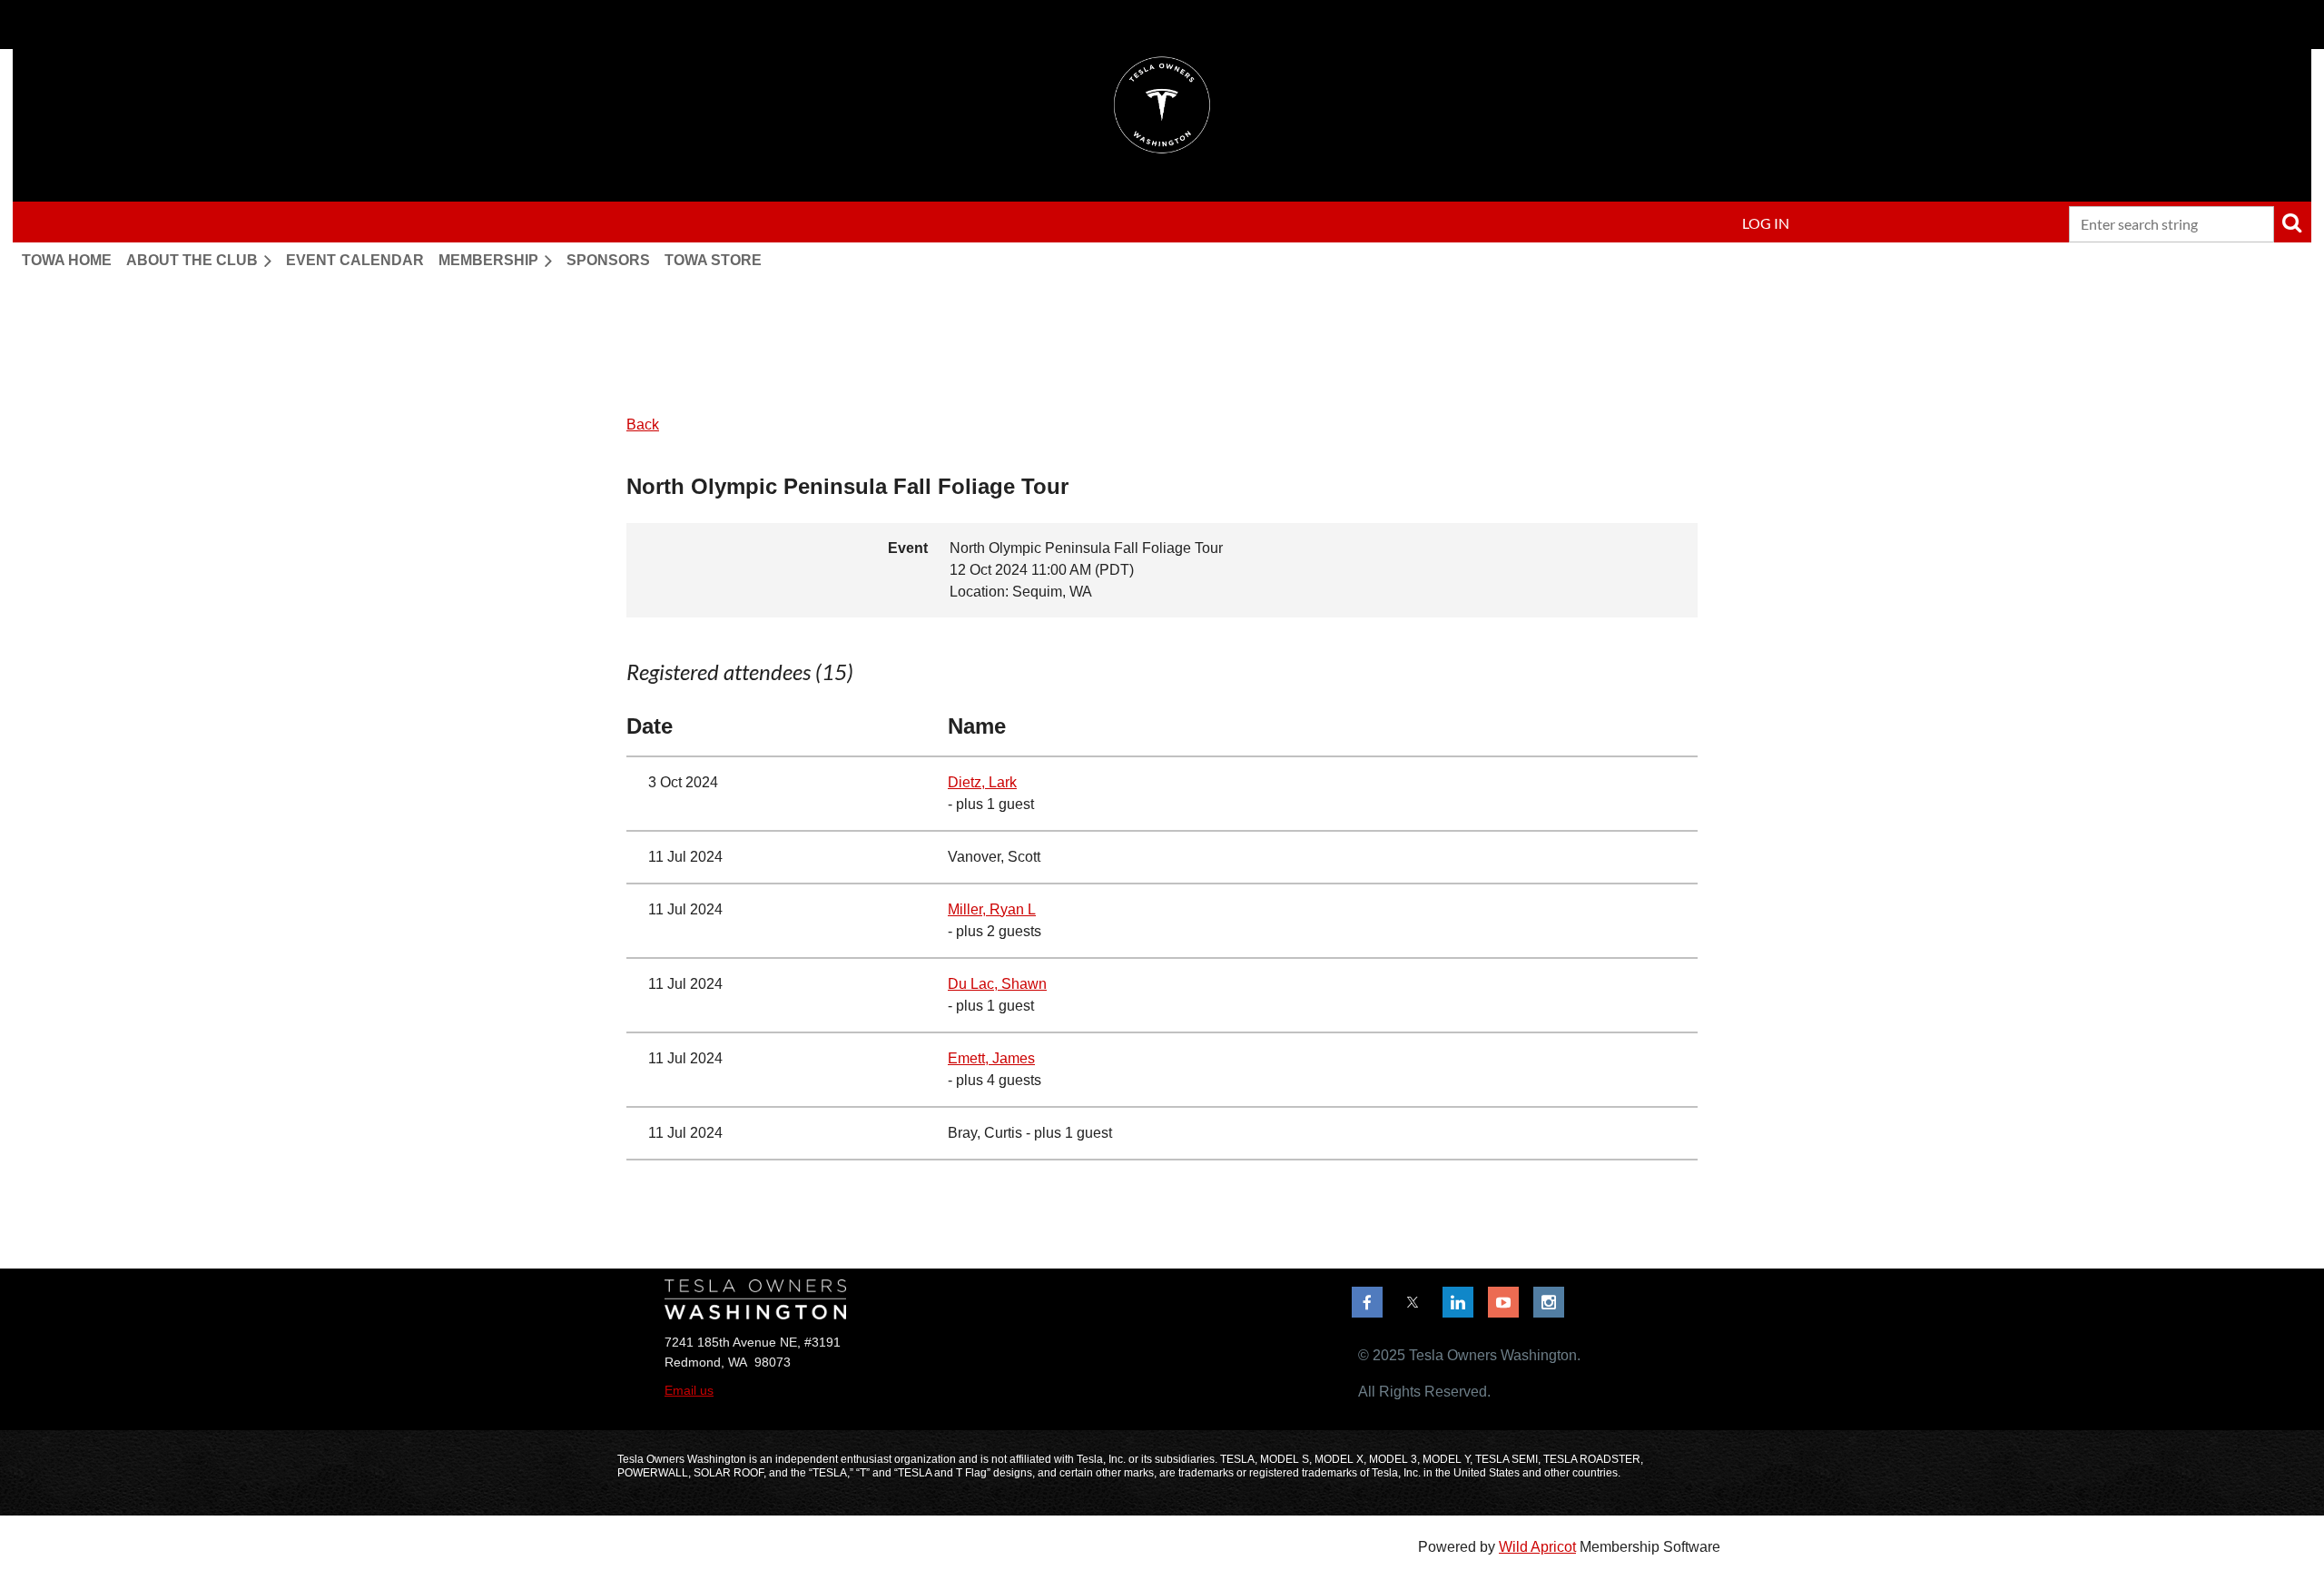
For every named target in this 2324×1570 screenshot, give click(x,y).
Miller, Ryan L (992, 909)
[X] (1413, 1302)
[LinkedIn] (1458, 1302)
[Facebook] (1367, 1302)
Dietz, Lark (982, 782)
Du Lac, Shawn (997, 984)
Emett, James (991, 1058)
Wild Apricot (1537, 1547)
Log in (1766, 223)
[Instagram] (1549, 1302)
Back (643, 425)
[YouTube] (1503, 1302)
